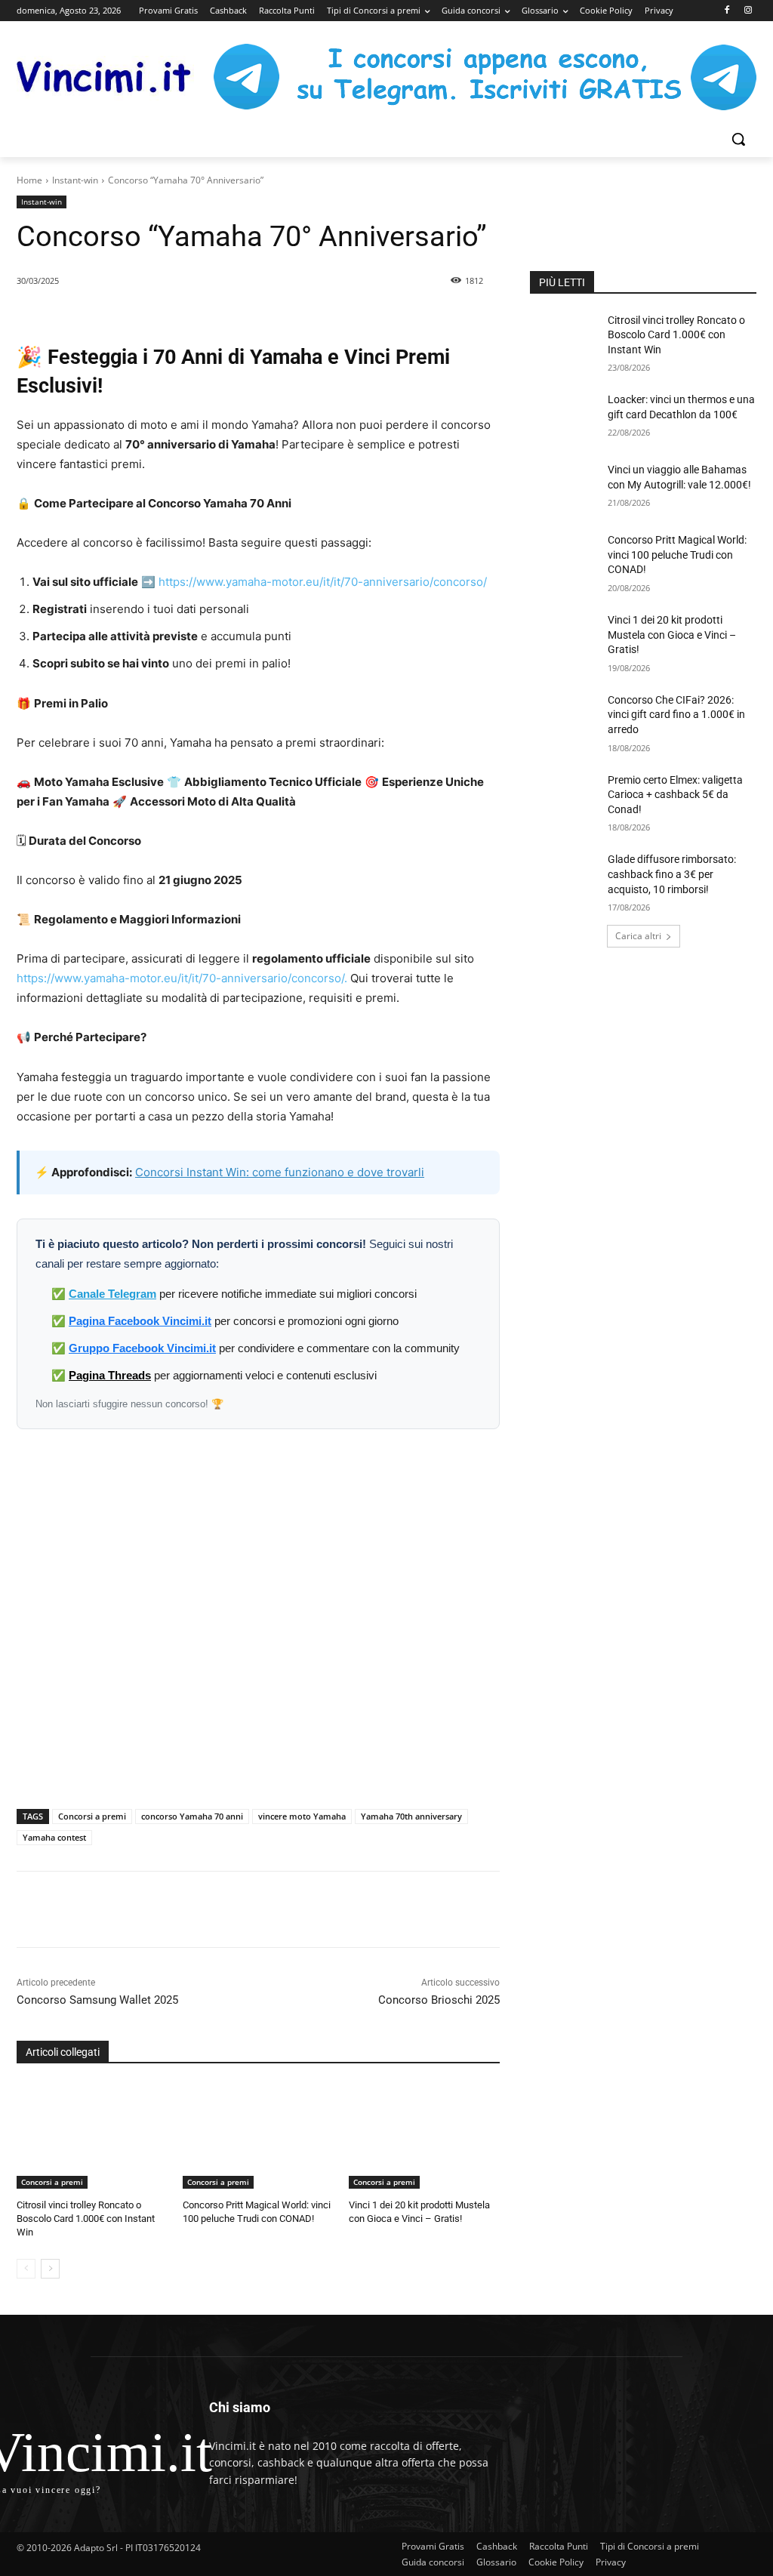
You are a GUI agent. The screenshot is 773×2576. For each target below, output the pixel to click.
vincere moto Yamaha (302, 1816)
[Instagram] (748, 11)
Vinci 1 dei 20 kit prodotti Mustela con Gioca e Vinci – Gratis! (672, 635)
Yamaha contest (54, 1837)
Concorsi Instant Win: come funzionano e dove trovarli (280, 1172)
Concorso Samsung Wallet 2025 (97, 2000)
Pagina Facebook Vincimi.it (140, 1321)
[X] (183, 1909)
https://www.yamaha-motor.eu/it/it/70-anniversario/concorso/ (323, 582)
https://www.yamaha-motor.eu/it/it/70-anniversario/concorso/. (182, 978)
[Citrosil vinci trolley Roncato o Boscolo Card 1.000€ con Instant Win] (92, 2136)
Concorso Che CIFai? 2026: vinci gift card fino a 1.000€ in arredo (676, 715)
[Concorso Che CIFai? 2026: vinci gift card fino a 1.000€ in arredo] (564, 717)
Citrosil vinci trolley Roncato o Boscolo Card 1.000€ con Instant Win (86, 2219)
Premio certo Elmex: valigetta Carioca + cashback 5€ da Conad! (675, 795)
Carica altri (638, 936)
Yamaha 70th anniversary (411, 1816)
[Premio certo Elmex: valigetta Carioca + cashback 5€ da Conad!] (564, 797)
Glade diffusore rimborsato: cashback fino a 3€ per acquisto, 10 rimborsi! (672, 874)
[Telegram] (253, 1909)
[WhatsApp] (218, 1909)
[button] (738, 139)
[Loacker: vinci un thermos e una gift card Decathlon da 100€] (564, 416)
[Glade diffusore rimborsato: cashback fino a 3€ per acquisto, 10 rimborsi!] (564, 876)
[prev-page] (26, 2269)
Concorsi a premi (92, 1816)
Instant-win (75, 180)
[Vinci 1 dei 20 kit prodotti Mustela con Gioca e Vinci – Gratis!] (424, 2136)
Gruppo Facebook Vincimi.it (142, 1348)
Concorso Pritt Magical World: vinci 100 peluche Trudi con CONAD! (677, 555)
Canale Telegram (112, 1294)
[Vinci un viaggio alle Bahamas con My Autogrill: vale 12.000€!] (564, 487)
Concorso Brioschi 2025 (439, 2000)
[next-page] (50, 2269)
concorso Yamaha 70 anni (192, 1816)
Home (29, 180)
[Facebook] (727, 11)
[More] (288, 1909)
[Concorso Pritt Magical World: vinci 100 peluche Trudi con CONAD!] (258, 2136)
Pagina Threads (110, 1375)
